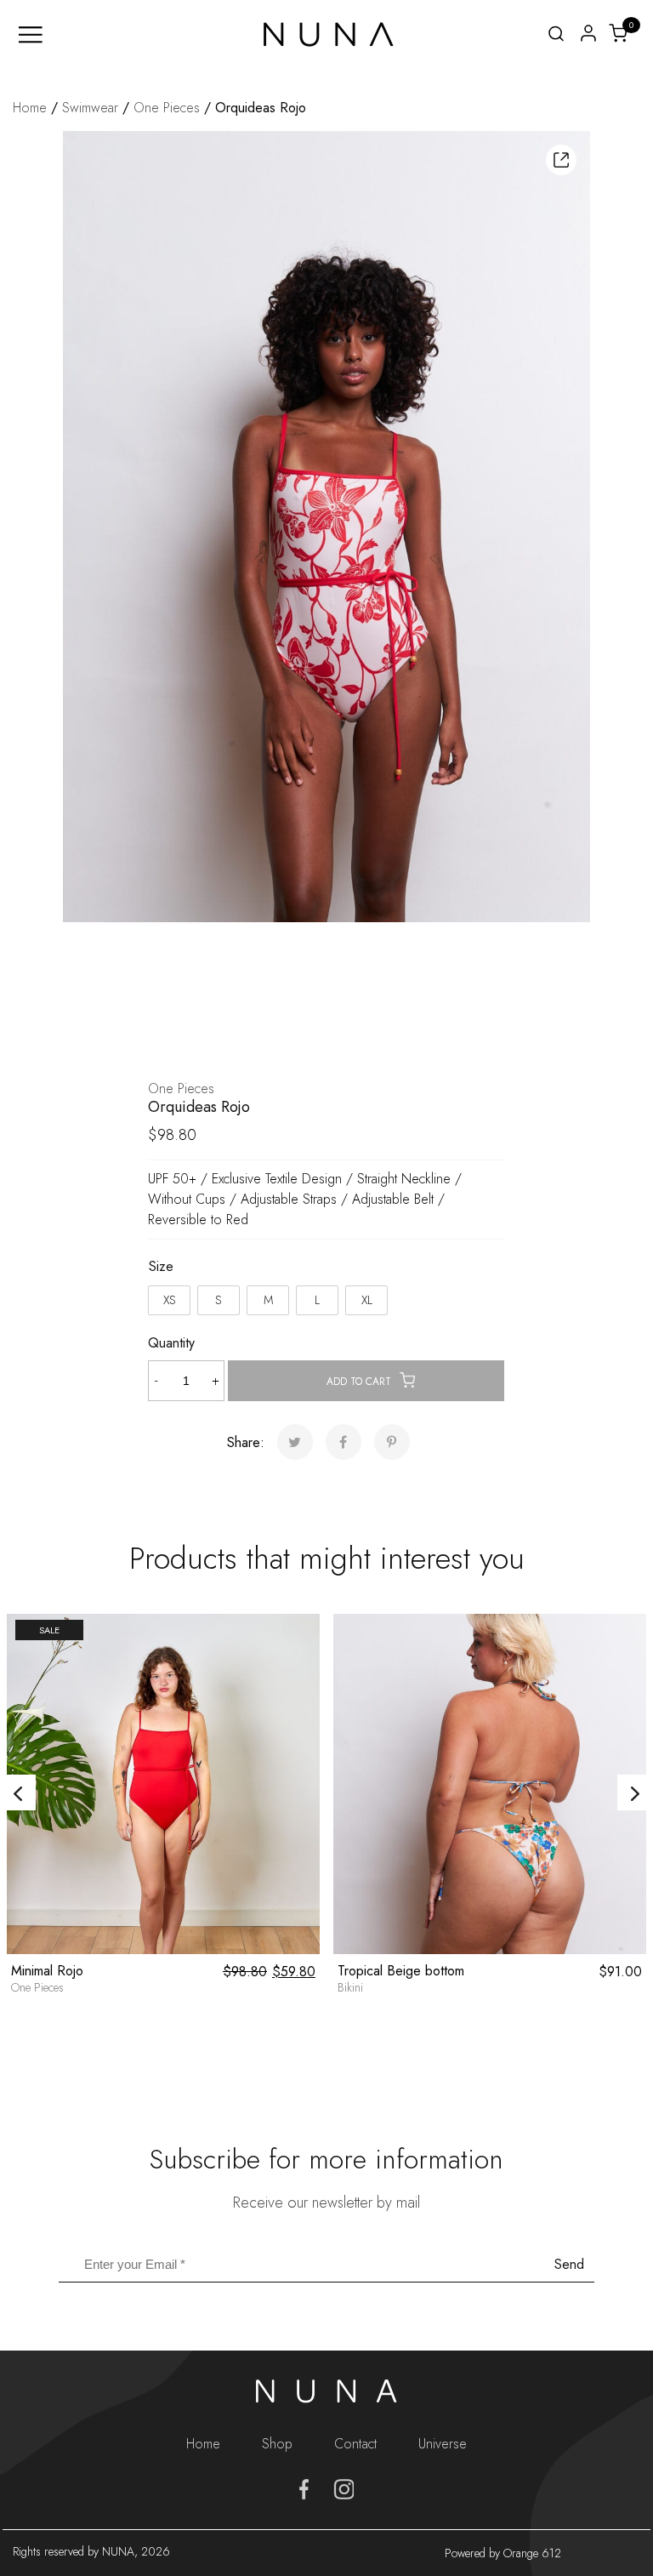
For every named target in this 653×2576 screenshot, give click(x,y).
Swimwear (90, 108)
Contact (355, 2444)
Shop (277, 2444)
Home (30, 108)
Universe (443, 2444)
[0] (618, 32)
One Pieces (167, 108)
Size (161, 1266)
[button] (561, 160)
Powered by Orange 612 (503, 2553)
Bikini (350, 1988)
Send (569, 2264)
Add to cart (359, 1382)
